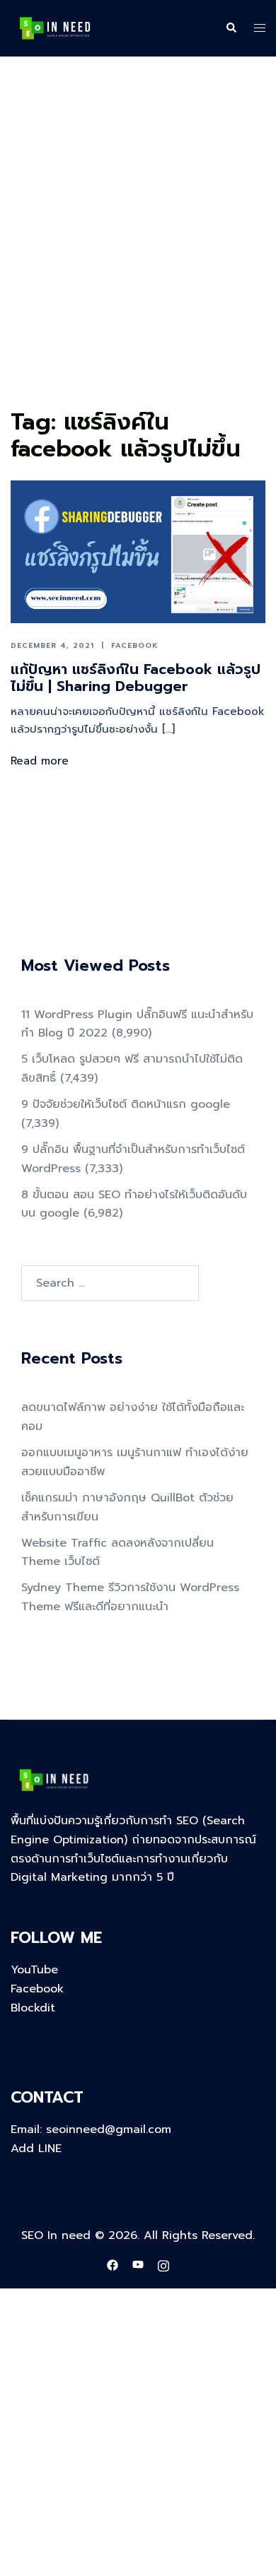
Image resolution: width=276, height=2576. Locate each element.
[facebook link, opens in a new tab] (113, 2265)
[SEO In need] (55, 28)
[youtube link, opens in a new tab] (138, 2265)
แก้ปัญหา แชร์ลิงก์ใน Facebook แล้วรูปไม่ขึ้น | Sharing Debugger (136, 678)
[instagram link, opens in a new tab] (163, 2265)
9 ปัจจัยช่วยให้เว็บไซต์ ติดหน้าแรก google (126, 1104)
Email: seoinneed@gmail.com (91, 2129)
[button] (231, 28)
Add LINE (36, 2149)
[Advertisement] (138, 259)
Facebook (135, 645)
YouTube (34, 1970)
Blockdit (33, 2008)
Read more (40, 761)
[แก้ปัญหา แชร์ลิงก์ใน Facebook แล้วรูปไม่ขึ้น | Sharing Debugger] (138, 551)
